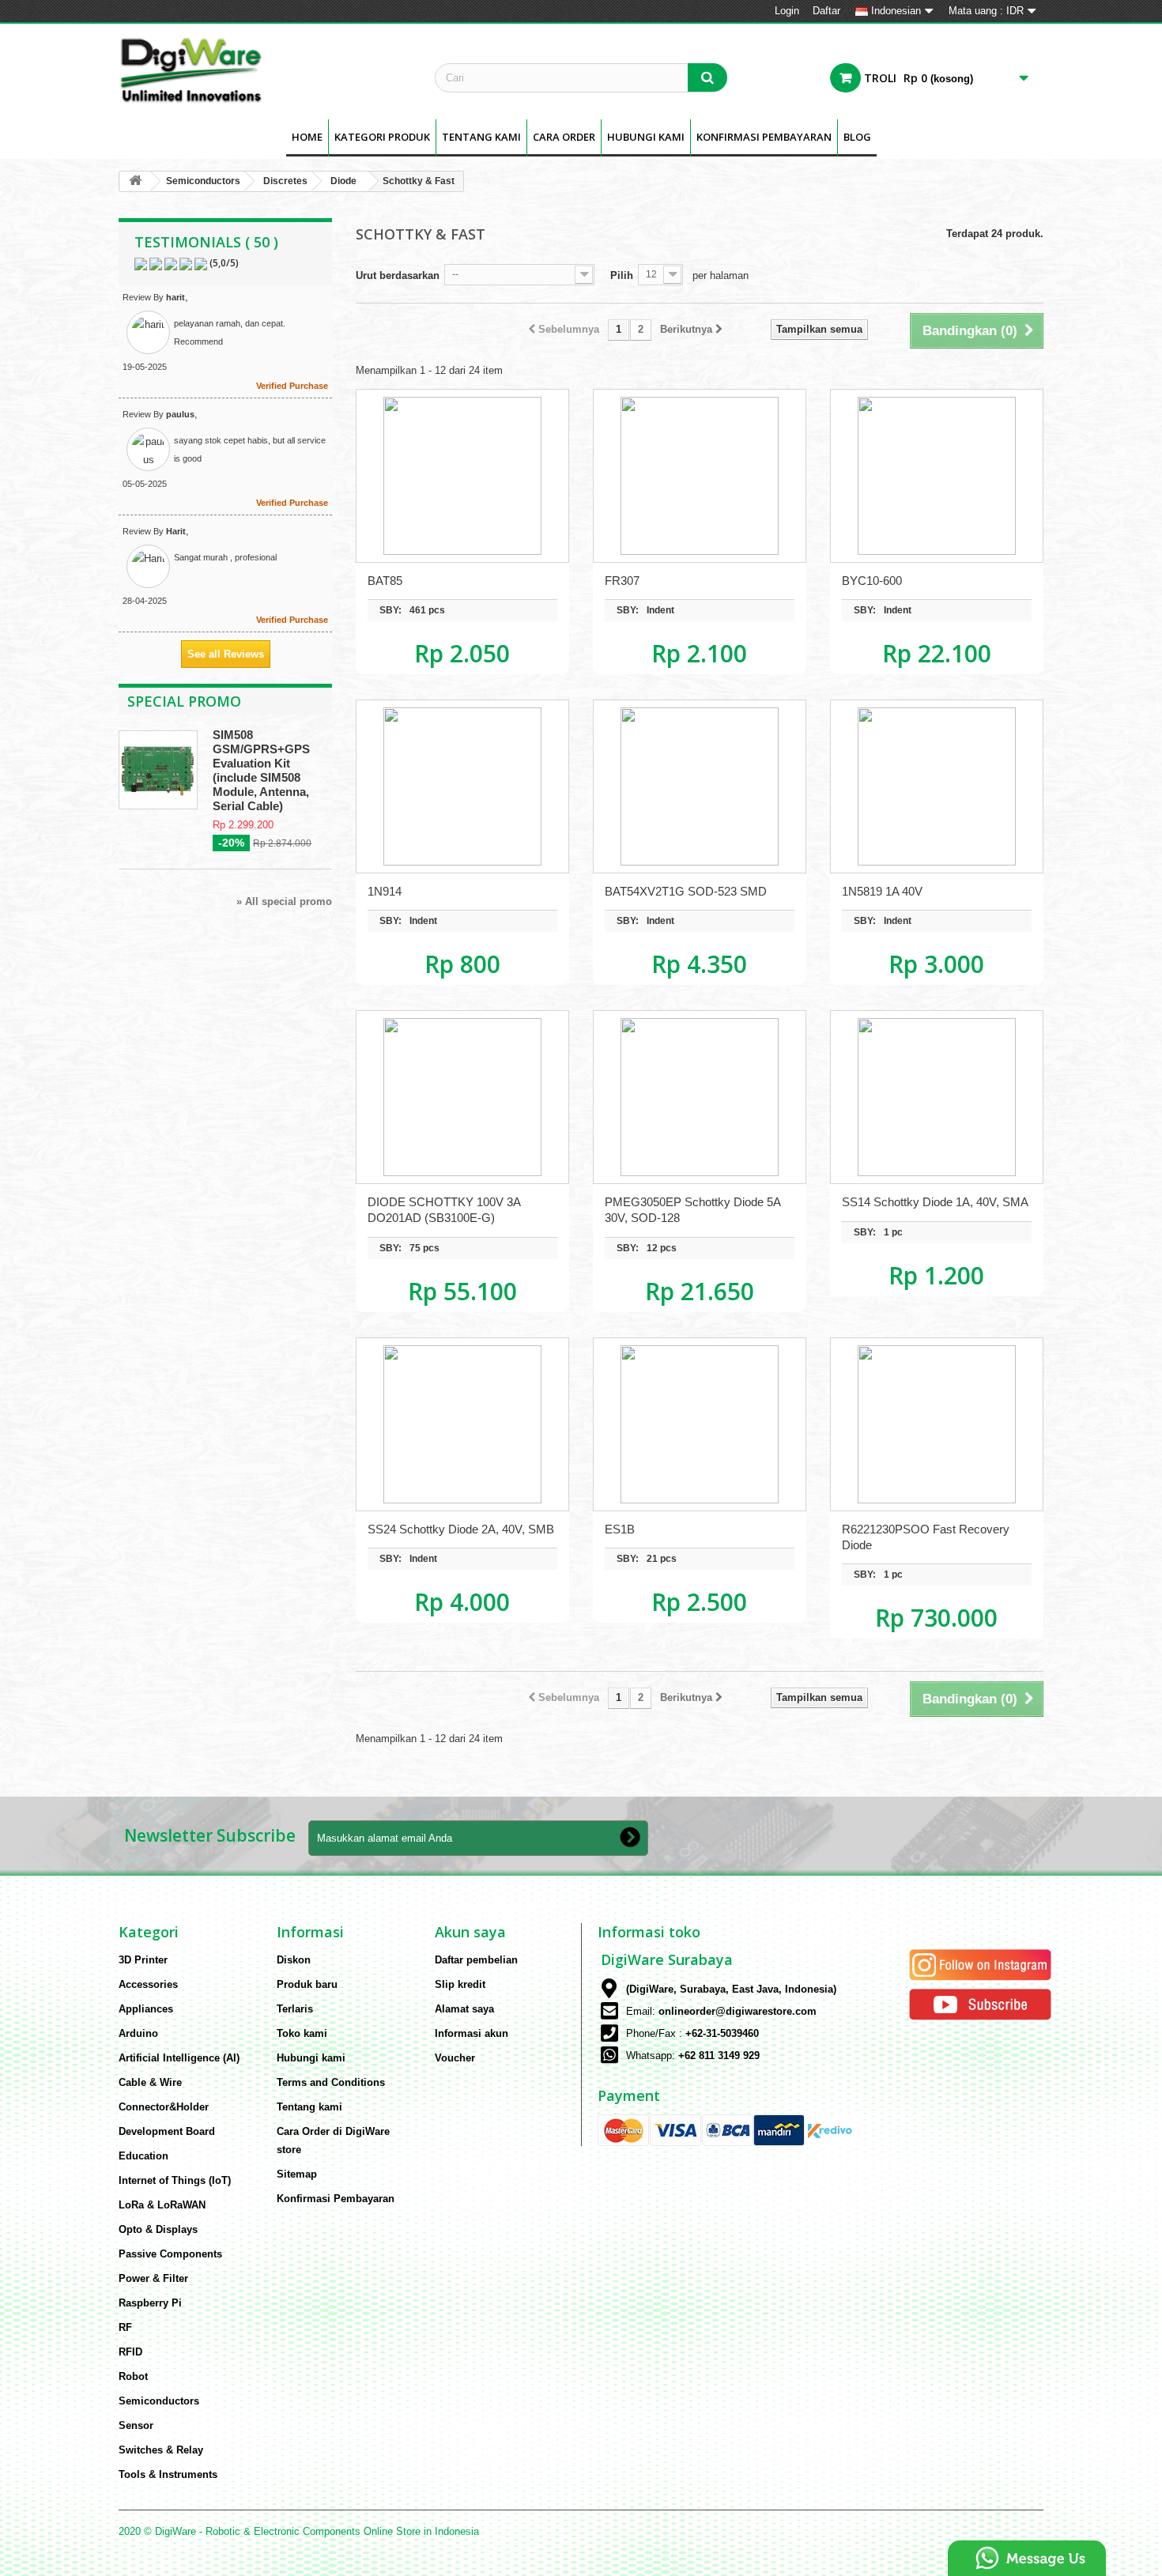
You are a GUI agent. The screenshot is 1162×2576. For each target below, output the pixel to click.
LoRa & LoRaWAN (162, 2205)
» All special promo (284, 901)
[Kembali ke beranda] (135, 181)
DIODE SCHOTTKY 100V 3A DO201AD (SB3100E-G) (444, 1210)
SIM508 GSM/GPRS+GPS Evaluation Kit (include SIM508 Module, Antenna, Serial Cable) (261, 770)
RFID (130, 2352)
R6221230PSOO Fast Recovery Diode (926, 1537)
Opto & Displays (158, 2229)
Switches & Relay (161, 2450)
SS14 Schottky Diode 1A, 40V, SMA (935, 1202)
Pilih (622, 275)
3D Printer (143, 1960)
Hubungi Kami (646, 137)
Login (787, 11)
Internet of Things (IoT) (175, 2180)
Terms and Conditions (331, 2082)
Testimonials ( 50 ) (206, 242)
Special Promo (184, 701)
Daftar (826, 11)
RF (125, 2327)
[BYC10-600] (937, 476)
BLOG (857, 137)
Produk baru (307, 1984)
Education (143, 2156)
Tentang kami (481, 137)
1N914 (385, 891)
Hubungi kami (311, 2058)
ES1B (620, 1529)
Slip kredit (460, 1984)
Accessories (148, 1984)
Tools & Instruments (168, 2474)
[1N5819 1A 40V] (937, 786)
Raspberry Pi (150, 2303)
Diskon (294, 1960)
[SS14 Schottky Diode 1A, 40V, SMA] (937, 1097)
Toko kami (302, 2033)
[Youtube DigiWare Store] (980, 2003)
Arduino (138, 2033)
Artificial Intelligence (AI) (179, 2058)
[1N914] (462, 786)
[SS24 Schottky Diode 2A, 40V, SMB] (462, 1424)
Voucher (455, 2058)
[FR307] (700, 476)
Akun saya (470, 1932)
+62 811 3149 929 (719, 2056)
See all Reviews (226, 654)
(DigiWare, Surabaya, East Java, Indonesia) (731, 1989)
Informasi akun (472, 2033)
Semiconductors (203, 181)
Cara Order (564, 137)
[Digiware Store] (265, 70)
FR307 (622, 581)
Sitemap (297, 2174)
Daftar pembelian (476, 1960)
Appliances (146, 2009)
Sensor (136, 2425)
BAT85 (385, 581)
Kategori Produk (382, 137)
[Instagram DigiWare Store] (980, 1964)
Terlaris (295, 2009)
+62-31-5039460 (722, 2033)
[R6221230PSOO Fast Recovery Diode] (937, 1424)
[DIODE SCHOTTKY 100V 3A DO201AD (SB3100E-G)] (462, 1097)
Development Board (167, 2131)
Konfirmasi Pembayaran (764, 137)
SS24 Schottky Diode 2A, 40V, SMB (461, 1529)
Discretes (285, 181)
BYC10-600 (872, 581)
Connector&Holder (164, 2107)
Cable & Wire (150, 2082)
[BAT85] (462, 476)
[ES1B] (700, 1424)
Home (307, 137)
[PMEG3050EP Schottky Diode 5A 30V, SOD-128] (700, 1097)
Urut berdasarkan (398, 275)
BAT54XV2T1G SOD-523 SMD (686, 891)
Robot (133, 2376)
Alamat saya (464, 2009)
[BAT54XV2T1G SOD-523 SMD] (700, 786)
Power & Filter (153, 2278)
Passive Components (170, 2254)
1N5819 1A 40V (882, 891)
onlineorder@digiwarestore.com (738, 2011)
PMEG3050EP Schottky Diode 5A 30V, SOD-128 (692, 1210)
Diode (343, 181)
